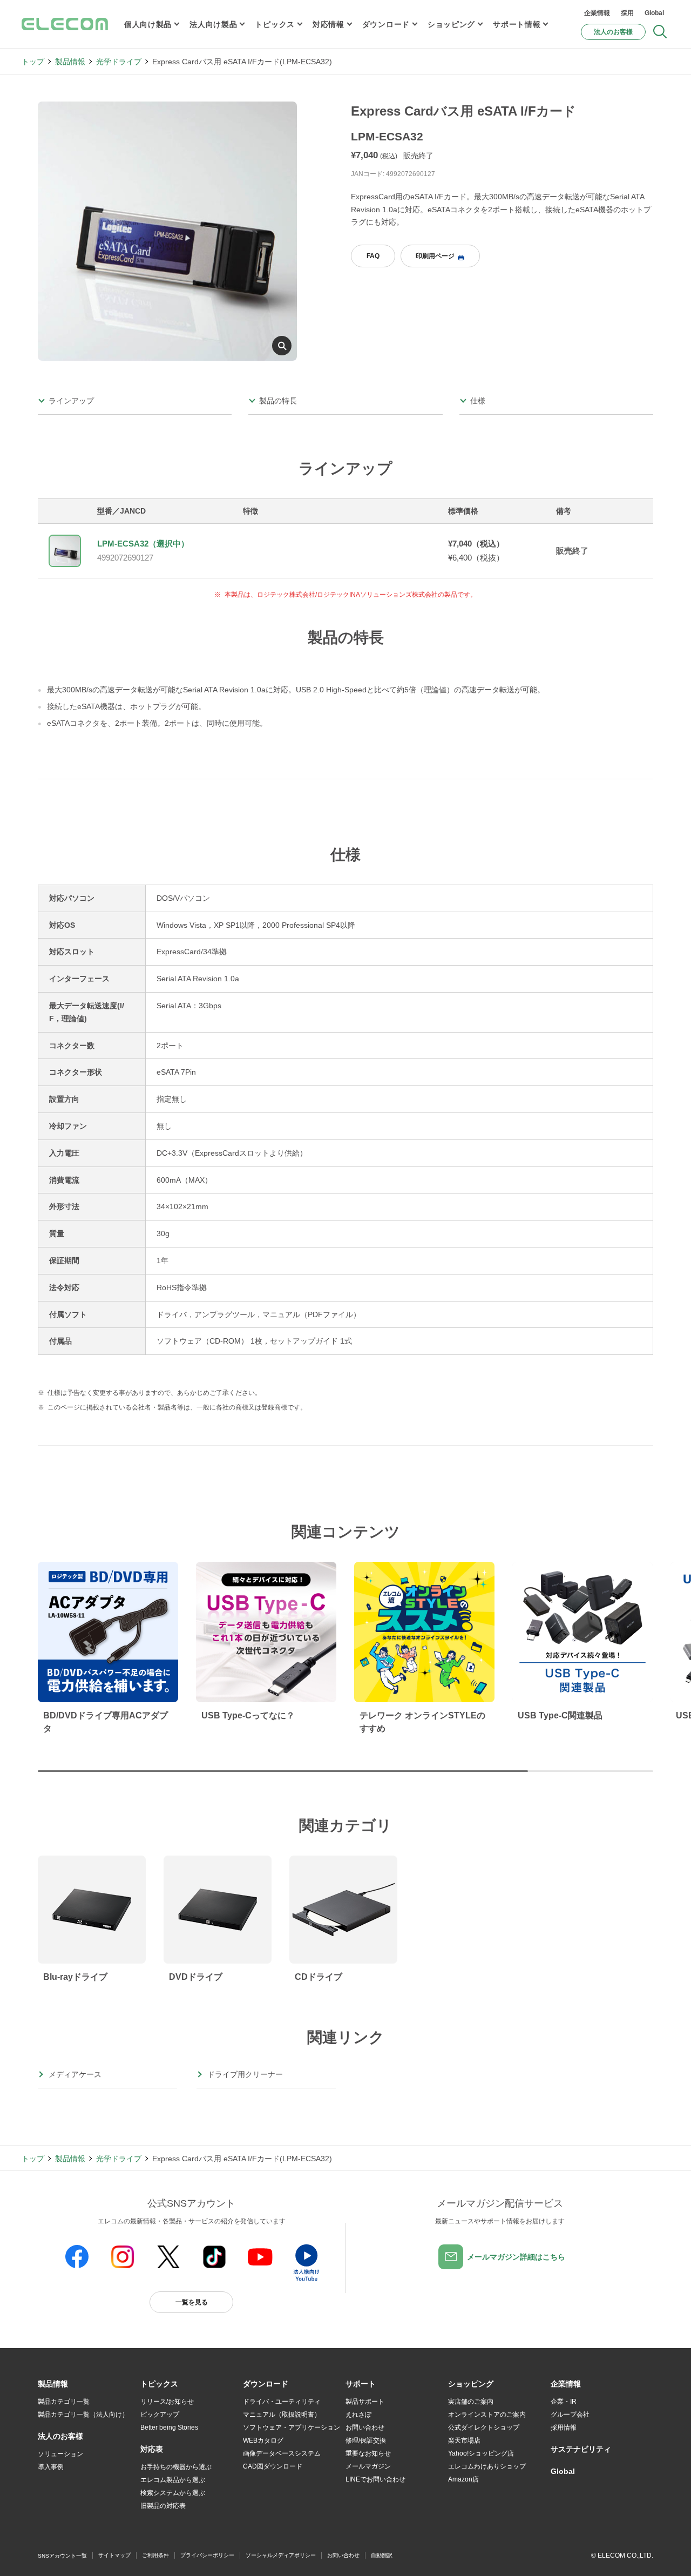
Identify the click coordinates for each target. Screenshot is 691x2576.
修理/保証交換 (366, 2440)
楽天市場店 (464, 2440)
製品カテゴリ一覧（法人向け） (83, 2415)
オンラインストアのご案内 (487, 2415)
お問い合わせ (365, 2427)
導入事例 (51, 2467)
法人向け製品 (213, 24)
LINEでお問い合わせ (375, 2479)
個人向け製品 (148, 24)
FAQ (373, 256)
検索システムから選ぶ (173, 2493)
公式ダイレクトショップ (484, 2427)
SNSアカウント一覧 (62, 2556)
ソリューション (60, 2454)
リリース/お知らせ (167, 2402)
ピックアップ (160, 2415)
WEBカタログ (263, 2440)
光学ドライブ (119, 62)
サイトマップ (114, 2555)
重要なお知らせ (368, 2453)
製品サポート (365, 2402)
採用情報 (564, 2427)
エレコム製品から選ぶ (173, 2480)
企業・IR (564, 2402)
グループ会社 (570, 2415)
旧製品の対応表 (163, 2506)
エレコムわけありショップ (487, 2466)
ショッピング (451, 24)
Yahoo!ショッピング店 (481, 2453)
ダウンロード (386, 24)
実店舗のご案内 (471, 2402)
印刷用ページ (435, 256)
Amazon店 (463, 2479)
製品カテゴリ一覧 (64, 2402)
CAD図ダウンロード (273, 2466)
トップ (33, 62)
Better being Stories (169, 2427)
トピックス (275, 24)
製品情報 (70, 62)
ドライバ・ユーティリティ (282, 2402)
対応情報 (328, 24)
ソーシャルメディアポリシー (281, 2555)
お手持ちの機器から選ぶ (176, 2467)
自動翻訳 (382, 2555)
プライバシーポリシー (207, 2555)
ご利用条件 (155, 2555)
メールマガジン (368, 2466)
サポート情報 (517, 24)
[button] (159, 2384)
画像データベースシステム (282, 2453)
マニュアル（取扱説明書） (282, 2415)
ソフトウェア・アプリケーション (292, 2427)
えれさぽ (358, 2415)
